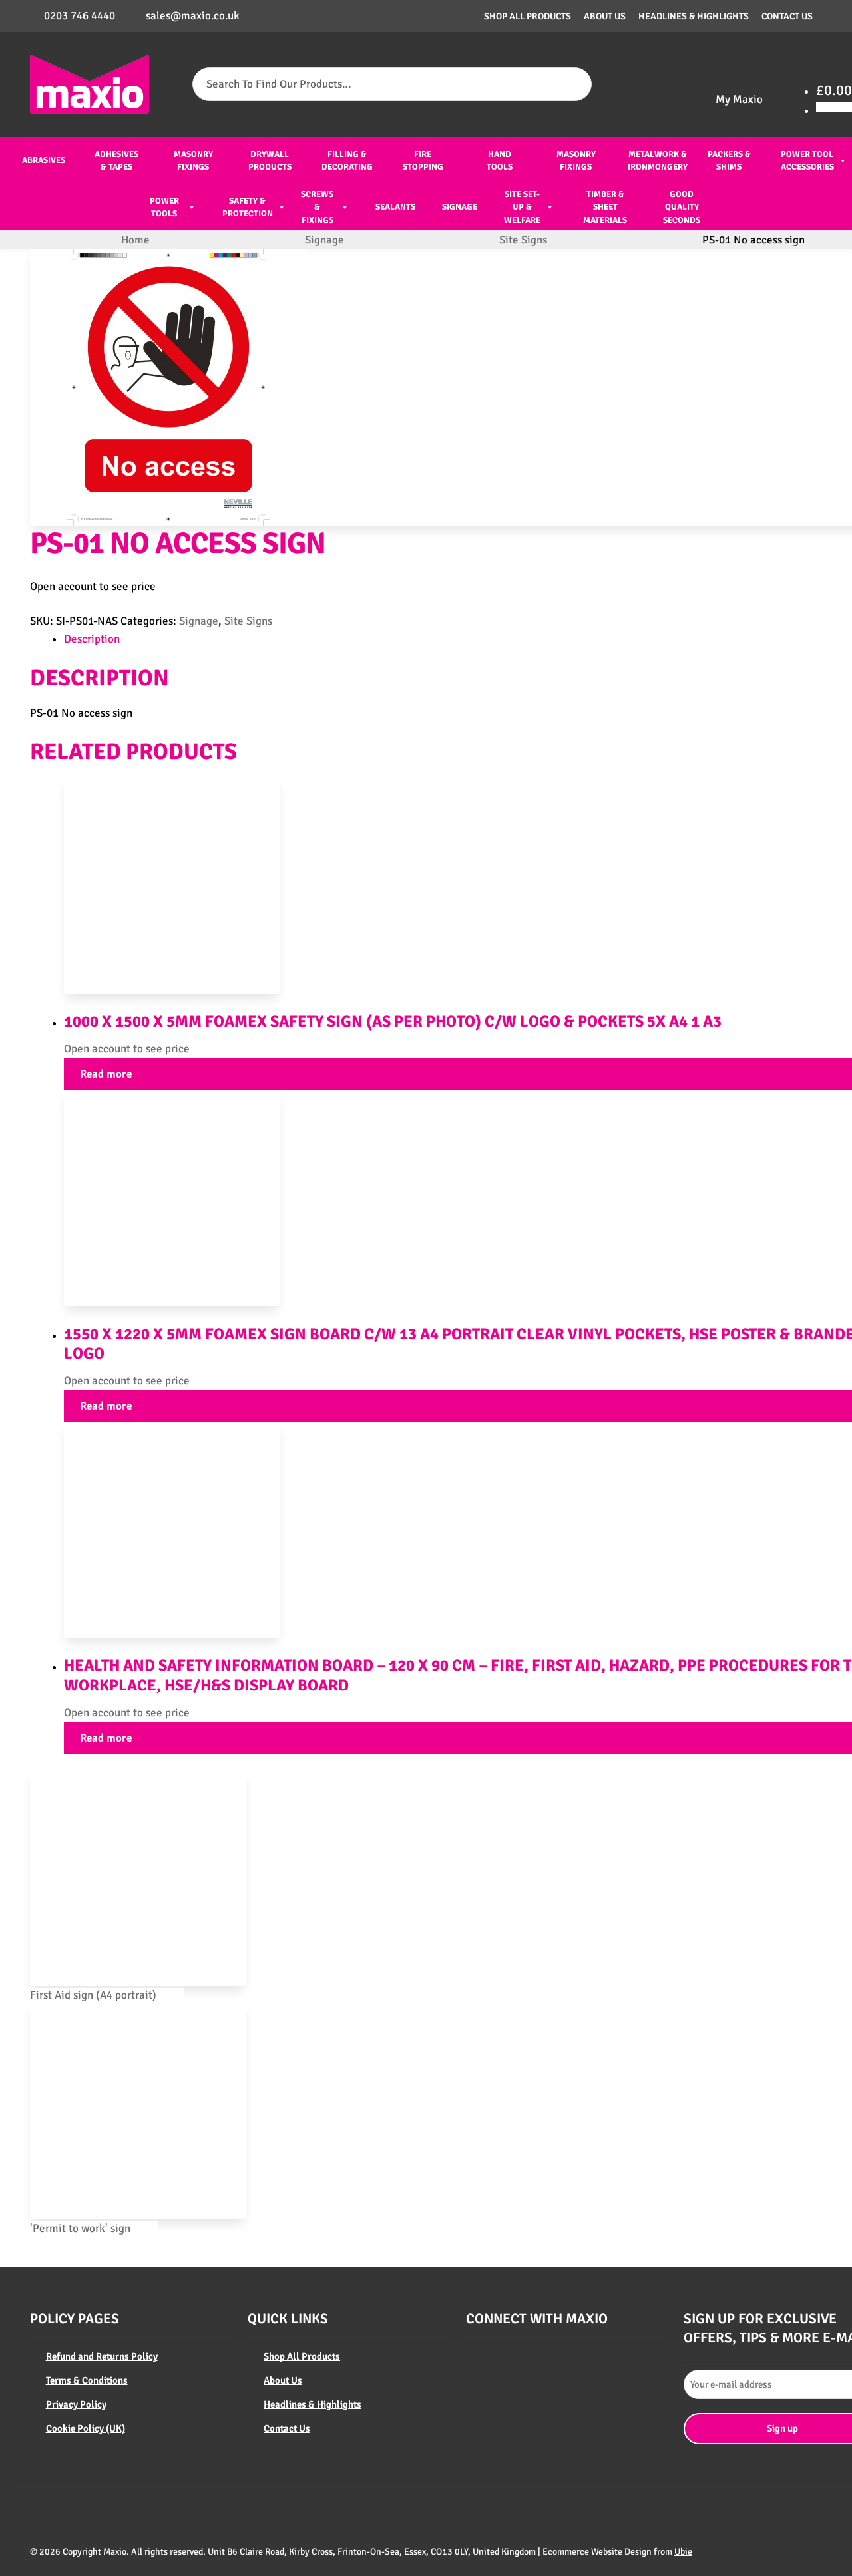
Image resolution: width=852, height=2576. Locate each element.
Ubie (683, 2552)
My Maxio (739, 99)
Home (135, 240)
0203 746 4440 (80, 16)
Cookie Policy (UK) (86, 2428)
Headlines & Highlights (694, 16)
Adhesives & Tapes (116, 161)
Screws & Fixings (317, 207)
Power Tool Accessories (807, 161)
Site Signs (523, 240)
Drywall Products (270, 161)
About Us (605, 16)
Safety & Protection (248, 208)
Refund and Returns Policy (102, 2356)
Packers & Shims (729, 161)
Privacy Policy (76, 2404)
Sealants (395, 207)
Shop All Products (528, 16)
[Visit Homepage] (90, 84)
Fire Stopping (423, 161)
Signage (460, 207)
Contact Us (787, 16)
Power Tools (164, 208)
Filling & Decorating (347, 161)
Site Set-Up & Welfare (522, 207)
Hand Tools (500, 161)
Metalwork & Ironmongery (658, 161)
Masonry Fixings (193, 161)
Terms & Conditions (87, 2380)
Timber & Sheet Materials (605, 207)
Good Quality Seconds (682, 207)
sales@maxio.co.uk (193, 16)
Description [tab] (92, 639)
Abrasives (44, 160)
